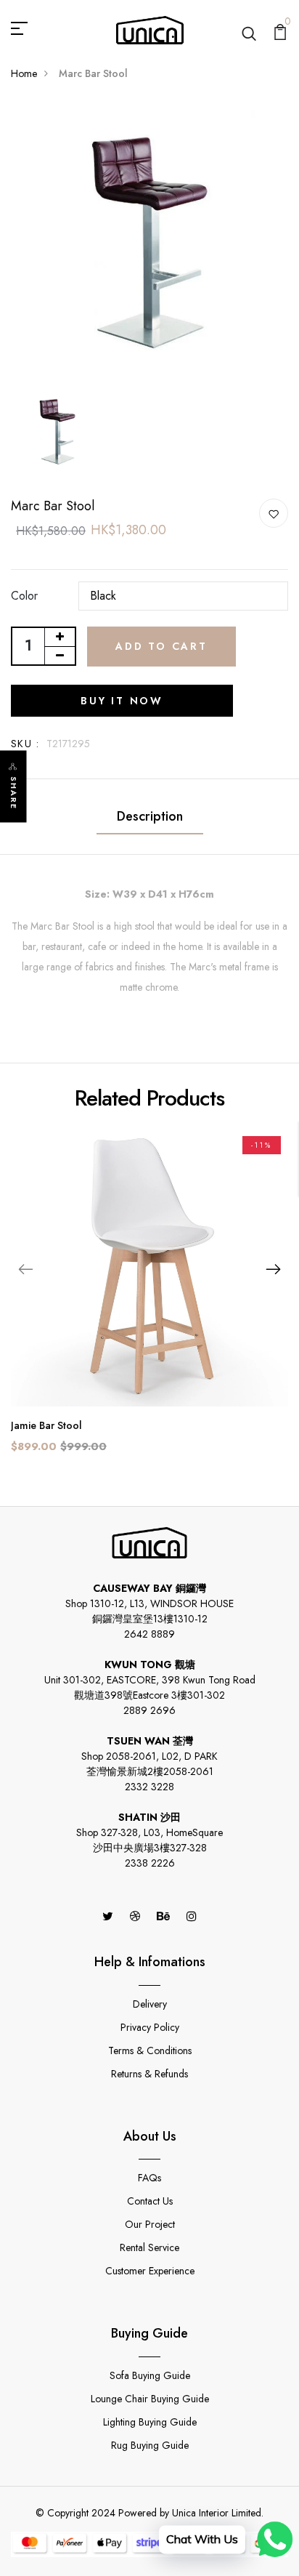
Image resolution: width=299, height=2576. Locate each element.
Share (14, 793)
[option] (149, 243)
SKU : (25, 744)
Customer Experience (150, 2271)
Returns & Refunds (149, 2074)
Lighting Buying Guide (150, 2422)
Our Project (150, 2224)
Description (150, 816)
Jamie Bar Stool (46, 1425)
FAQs (149, 2178)
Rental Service (149, 2247)
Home (24, 73)
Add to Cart (161, 646)
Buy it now (122, 701)
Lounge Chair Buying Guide (150, 2399)
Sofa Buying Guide (150, 2375)
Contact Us (150, 2201)
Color (24, 596)
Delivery (150, 2004)
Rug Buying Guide (150, 2445)
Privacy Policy (150, 2027)
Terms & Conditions (150, 2050)
